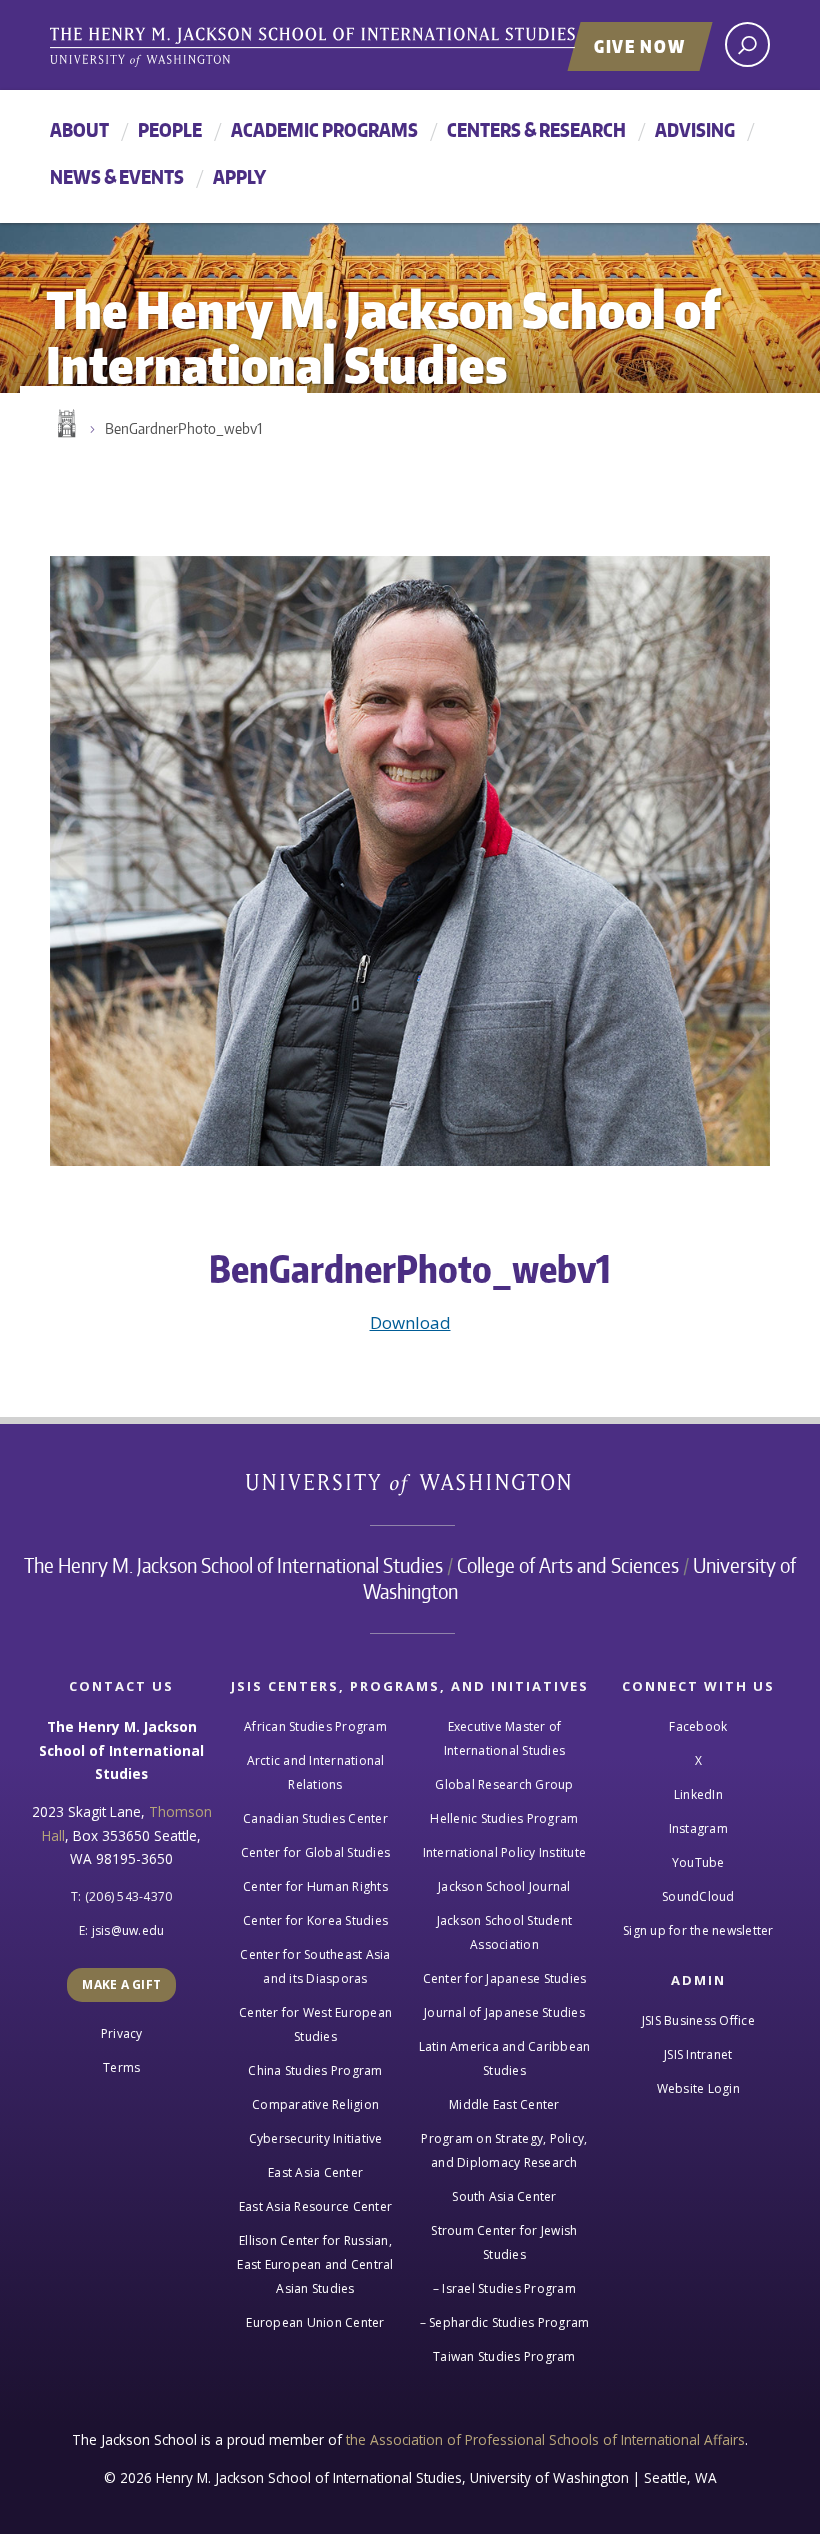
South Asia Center (504, 2196)
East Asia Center (315, 2172)
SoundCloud (698, 1896)
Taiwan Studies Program (504, 2356)
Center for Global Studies (315, 1852)
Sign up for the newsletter (698, 1930)
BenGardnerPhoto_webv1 (183, 428)
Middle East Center (504, 2104)
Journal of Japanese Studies (504, 2012)
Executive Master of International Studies (504, 1738)
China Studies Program (315, 2070)
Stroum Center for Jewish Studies (504, 2242)
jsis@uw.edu (128, 1930)
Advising (695, 129)
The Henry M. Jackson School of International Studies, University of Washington (355, 47)
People (170, 129)
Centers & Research (536, 129)
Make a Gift (121, 1984)
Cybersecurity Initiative (316, 2138)
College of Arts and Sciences (568, 1565)
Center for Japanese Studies (505, 1978)
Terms (121, 2067)
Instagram (698, 1828)
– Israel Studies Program (504, 2288)
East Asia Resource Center (315, 2206)
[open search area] (747, 44)
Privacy (122, 2033)
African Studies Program (315, 1726)
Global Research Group (504, 1784)
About (79, 129)
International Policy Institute (505, 1852)
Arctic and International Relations (316, 1772)
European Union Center (315, 2322)
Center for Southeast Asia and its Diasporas (315, 1966)
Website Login (698, 2088)
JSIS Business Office (698, 2020)
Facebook (698, 1726)
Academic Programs (324, 129)
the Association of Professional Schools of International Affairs (545, 2439)
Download (410, 1322)
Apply (239, 176)
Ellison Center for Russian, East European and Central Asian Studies (315, 2264)
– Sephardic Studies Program (505, 2322)
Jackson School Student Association (505, 1932)
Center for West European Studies (315, 2024)
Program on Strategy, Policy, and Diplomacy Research (504, 2150)
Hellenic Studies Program (504, 1818)
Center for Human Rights (315, 1886)
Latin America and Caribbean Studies (505, 2058)
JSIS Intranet (698, 2054)
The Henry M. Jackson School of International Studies (233, 1565)
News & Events (117, 176)
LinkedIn (698, 1794)
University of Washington (410, 1488)
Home (65, 424)
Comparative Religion (315, 2104)
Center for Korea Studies (315, 1920)
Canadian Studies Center (315, 1818)
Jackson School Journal (504, 1886)
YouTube (698, 1862)
